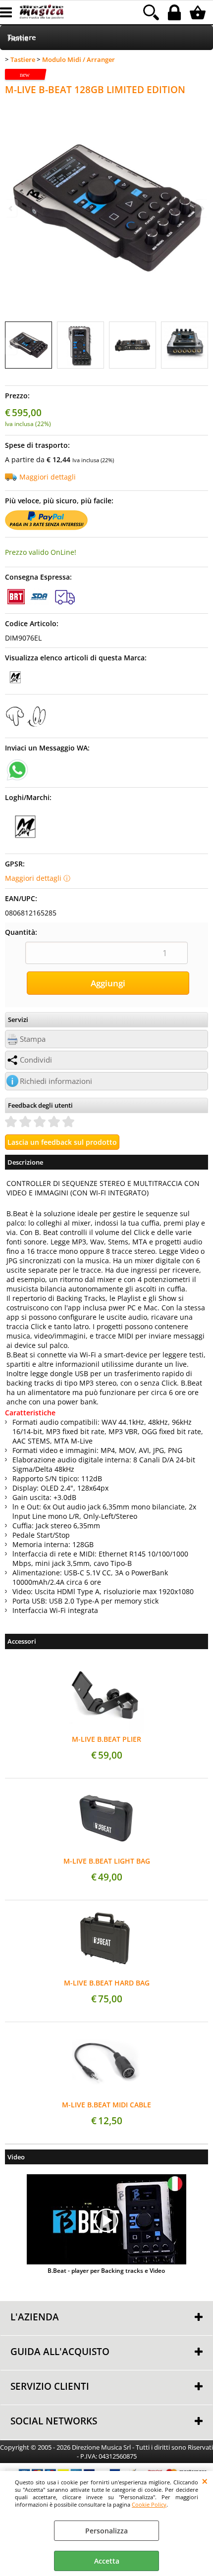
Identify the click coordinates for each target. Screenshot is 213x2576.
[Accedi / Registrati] (176, 12)
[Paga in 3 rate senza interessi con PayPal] (46, 527)
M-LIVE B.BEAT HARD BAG (107, 1983)
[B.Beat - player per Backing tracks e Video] (106, 2220)
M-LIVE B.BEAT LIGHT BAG (107, 1861)
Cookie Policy (149, 2504)
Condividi (36, 1060)
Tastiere (22, 37)
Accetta (107, 2561)
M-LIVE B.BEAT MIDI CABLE (106, 2105)
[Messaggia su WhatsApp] (17, 769)
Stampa (33, 1039)
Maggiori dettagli (48, 477)
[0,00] (199, 12)
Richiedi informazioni (56, 1081)
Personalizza (106, 2531)
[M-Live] (15, 684)
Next (202, 346)
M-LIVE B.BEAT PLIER (106, 1739)
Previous (11, 346)
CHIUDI (205, 2481)
